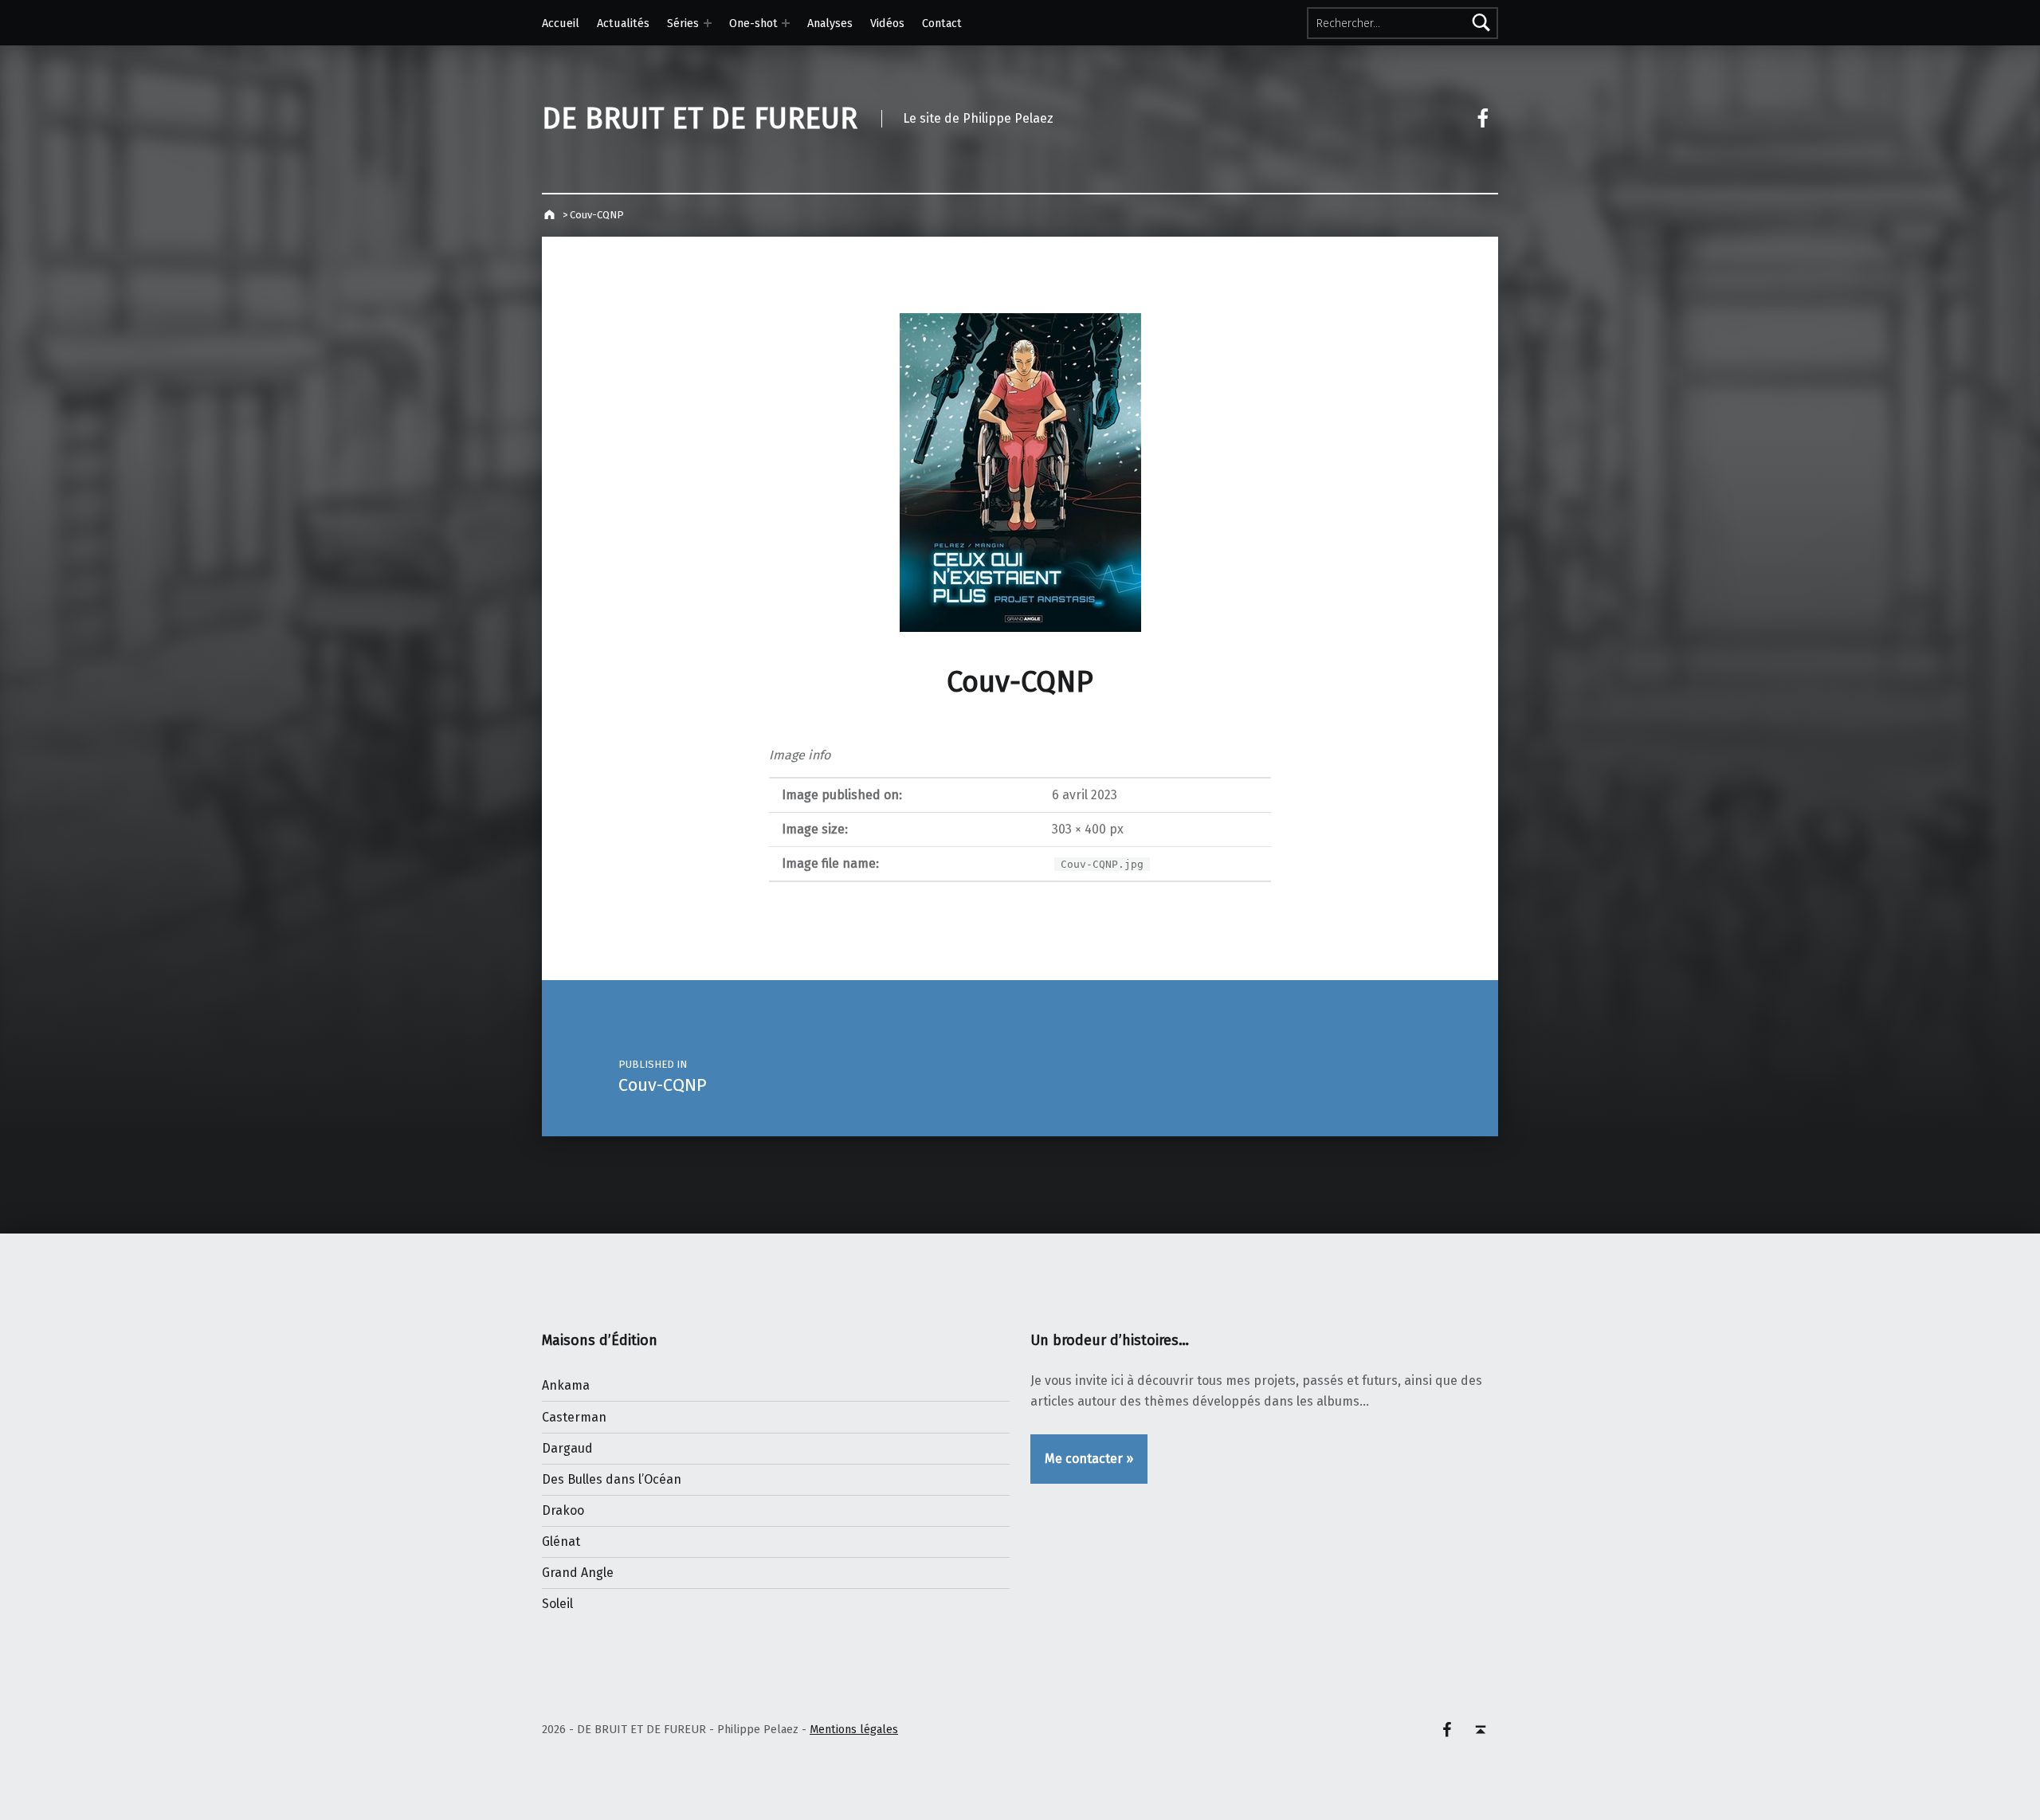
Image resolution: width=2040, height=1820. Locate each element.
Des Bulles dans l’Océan (612, 1479)
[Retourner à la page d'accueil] (551, 215)
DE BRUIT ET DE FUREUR (700, 119)
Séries (683, 23)
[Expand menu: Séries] (708, 23)
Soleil (557, 1604)
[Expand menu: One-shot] (786, 23)
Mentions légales (854, 1729)
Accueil (561, 23)
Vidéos (887, 23)
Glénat (561, 1542)
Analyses (830, 23)
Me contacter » (1089, 1459)
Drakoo (563, 1510)
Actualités (623, 23)
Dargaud (567, 1448)
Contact (942, 23)
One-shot (753, 23)
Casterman (574, 1417)
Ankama (566, 1385)
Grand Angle (578, 1573)
